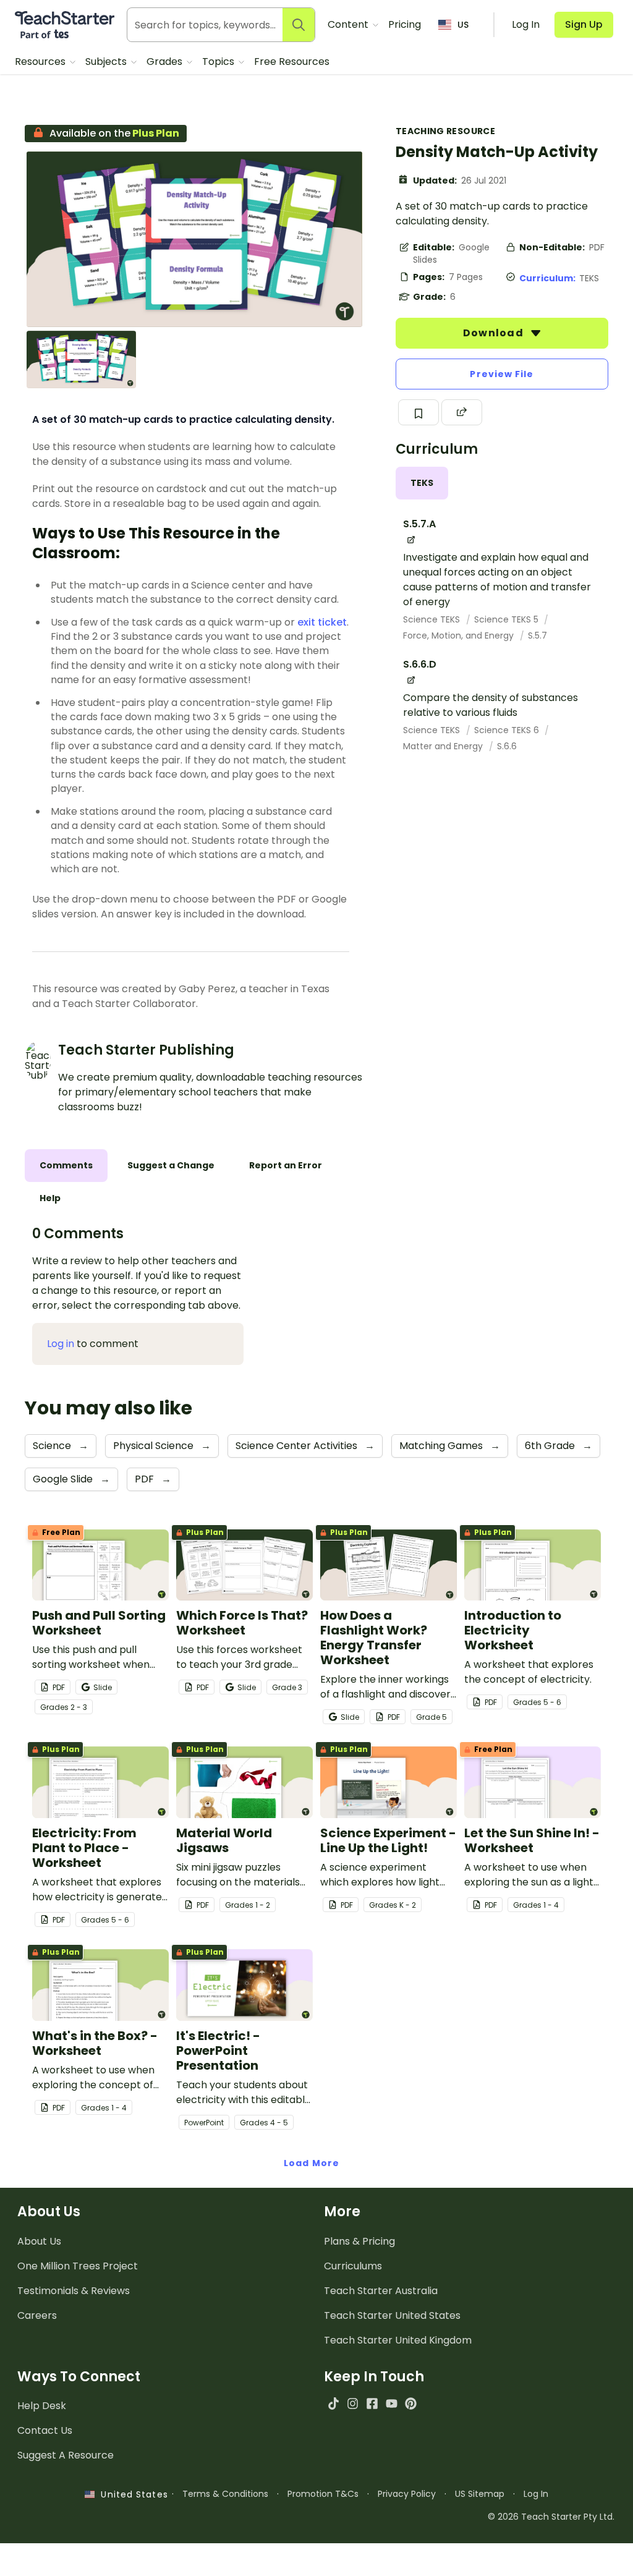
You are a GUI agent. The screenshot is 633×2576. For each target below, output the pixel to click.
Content (349, 24)
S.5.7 (537, 635)
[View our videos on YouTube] (392, 2403)
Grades (166, 62)
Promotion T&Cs (323, 2494)
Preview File (502, 374)
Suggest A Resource (66, 2455)
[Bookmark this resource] (418, 412)
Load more (312, 2163)
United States (131, 2494)
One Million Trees (78, 2266)
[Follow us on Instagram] (353, 2403)
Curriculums (353, 2266)
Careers (37, 2315)
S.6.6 (507, 746)
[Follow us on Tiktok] (333, 2403)
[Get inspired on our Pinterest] (411, 2403)
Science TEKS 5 (508, 619)
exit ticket (322, 622)
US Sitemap (480, 2494)
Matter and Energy (444, 746)
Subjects (107, 62)
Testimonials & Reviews (74, 2291)
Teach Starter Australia (381, 2291)
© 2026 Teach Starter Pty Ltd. (551, 2517)
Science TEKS (433, 619)
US (463, 25)
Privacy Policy (407, 2494)
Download (495, 333)
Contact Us (45, 2430)
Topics (219, 62)
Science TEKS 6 (508, 730)
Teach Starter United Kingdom (398, 2340)
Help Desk (42, 2406)
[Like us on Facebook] (372, 2403)
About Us (39, 2241)
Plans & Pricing (359, 2241)
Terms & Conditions (225, 2494)
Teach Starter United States (392, 2315)
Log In (536, 2494)
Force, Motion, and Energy (460, 635)
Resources (41, 62)
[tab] (422, 483)
